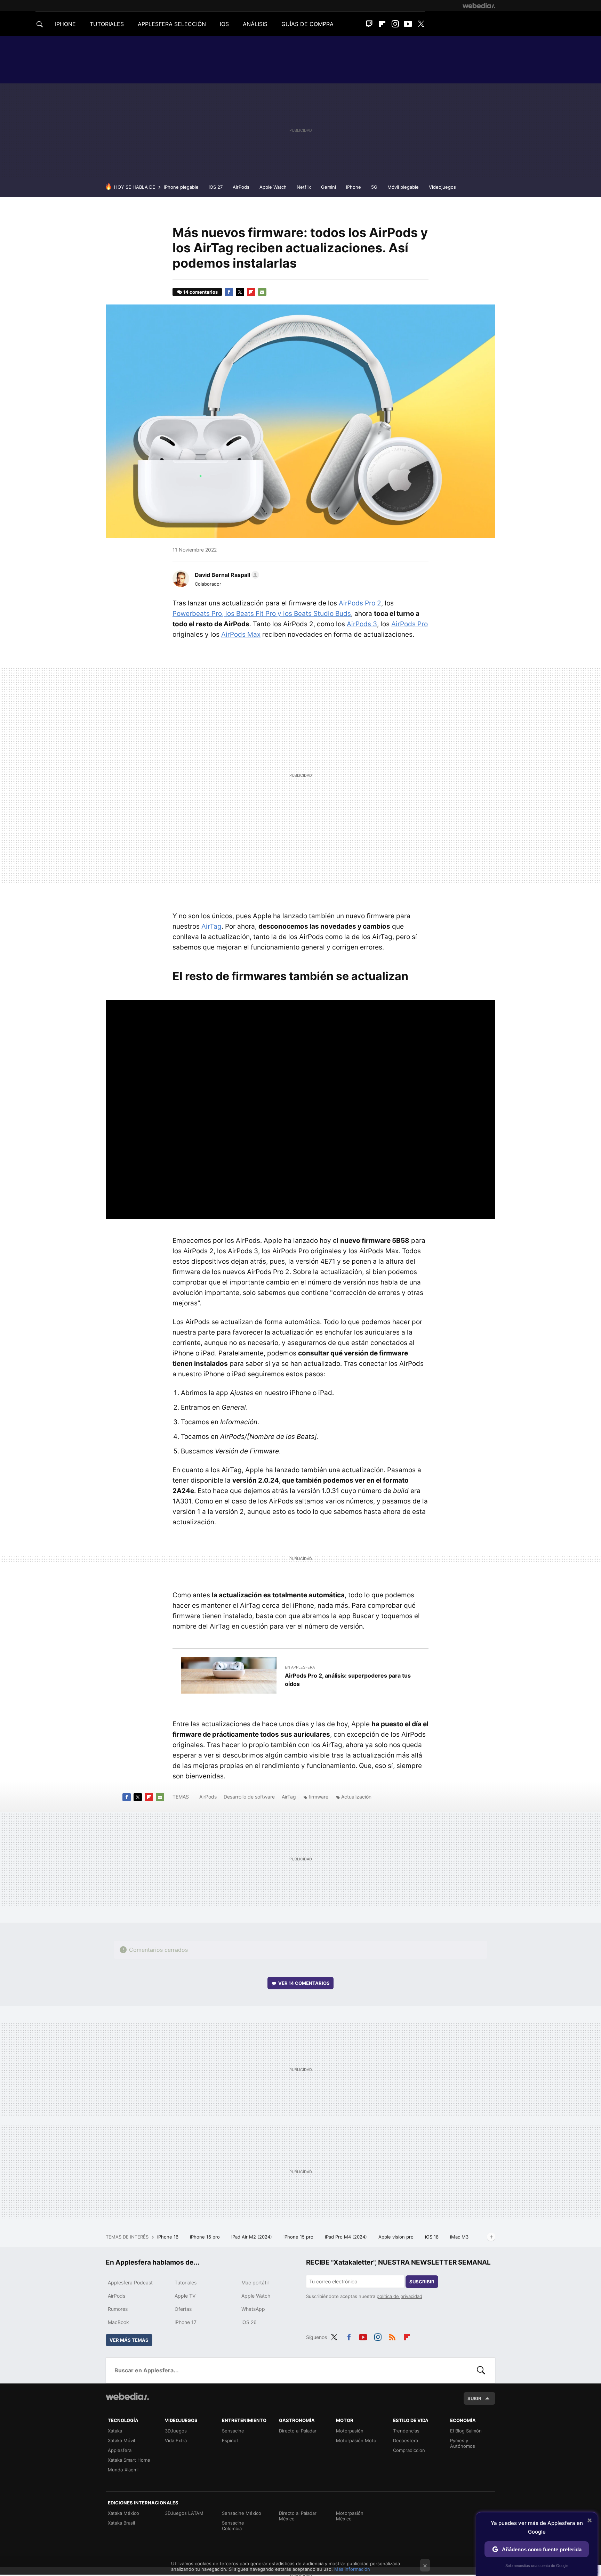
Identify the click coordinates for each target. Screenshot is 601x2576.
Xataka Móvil (121, 2440)
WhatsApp (253, 2309)
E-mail (262, 292)
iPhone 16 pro (206, 2237)
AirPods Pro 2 (360, 603)
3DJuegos (176, 2431)
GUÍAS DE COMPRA (307, 24)
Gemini (328, 187)
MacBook (118, 2322)
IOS (224, 24)
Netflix (304, 187)
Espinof (230, 2440)
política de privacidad (399, 2296)
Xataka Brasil (121, 2523)
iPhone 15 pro (299, 2237)
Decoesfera (406, 2440)
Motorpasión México (350, 2516)
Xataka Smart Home (129, 2460)
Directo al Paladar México (298, 2516)
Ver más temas (129, 2340)
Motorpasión (350, 2431)
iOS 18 (432, 2237)
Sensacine (233, 2431)
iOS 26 (249, 2322)
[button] (226, 575)
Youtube (408, 24)
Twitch (369, 24)
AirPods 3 (362, 624)
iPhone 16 (169, 2237)
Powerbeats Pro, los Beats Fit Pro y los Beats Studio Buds (262, 614)
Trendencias (406, 2431)
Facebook (229, 292)
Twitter (421, 24)
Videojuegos (442, 187)
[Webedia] (479, 6)
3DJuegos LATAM (184, 2513)
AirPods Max (241, 634)
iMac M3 (460, 2237)
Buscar (481, 2370)
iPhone (354, 187)
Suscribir (422, 2282)
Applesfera (120, 2450)
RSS (392, 2336)
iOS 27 (216, 187)
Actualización (356, 1797)
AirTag (211, 926)
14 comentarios (201, 292)
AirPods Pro (410, 624)
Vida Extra (176, 2440)
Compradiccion (409, 2450)
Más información (352, 2569)
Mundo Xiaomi (123, 2470)
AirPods (241, 187)
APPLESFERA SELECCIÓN (172, 24)
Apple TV (185, 2296)
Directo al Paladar (298, 2431)
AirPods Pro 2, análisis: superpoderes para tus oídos (348, 1680)
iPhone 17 (186, 2322)
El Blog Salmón (466, 2431)
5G (374, 187)
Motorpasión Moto (356, 2440)
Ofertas (183, 2309)
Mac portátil (255, 2282)
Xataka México (123, 2513)
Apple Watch (273, 187)
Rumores (118, 2309)
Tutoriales (186, 2282)
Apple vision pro (397, 2237)
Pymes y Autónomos (463, 2443)
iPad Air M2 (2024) (252, 2237)
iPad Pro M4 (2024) (347, 2237)
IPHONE (65, 24)
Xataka (115, 2431)
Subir (474, 2398)
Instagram (395, 24)
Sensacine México (242, 2513)
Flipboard (382, 24)
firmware (318, 1797)
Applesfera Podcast (130, 2282)
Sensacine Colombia (233, 2526)
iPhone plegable (181, 187)
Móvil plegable (403, 187)
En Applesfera (300, 1667)
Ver (304, 1983)
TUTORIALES (107, 24)
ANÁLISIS (255, 24)
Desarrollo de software (249, 1797)
